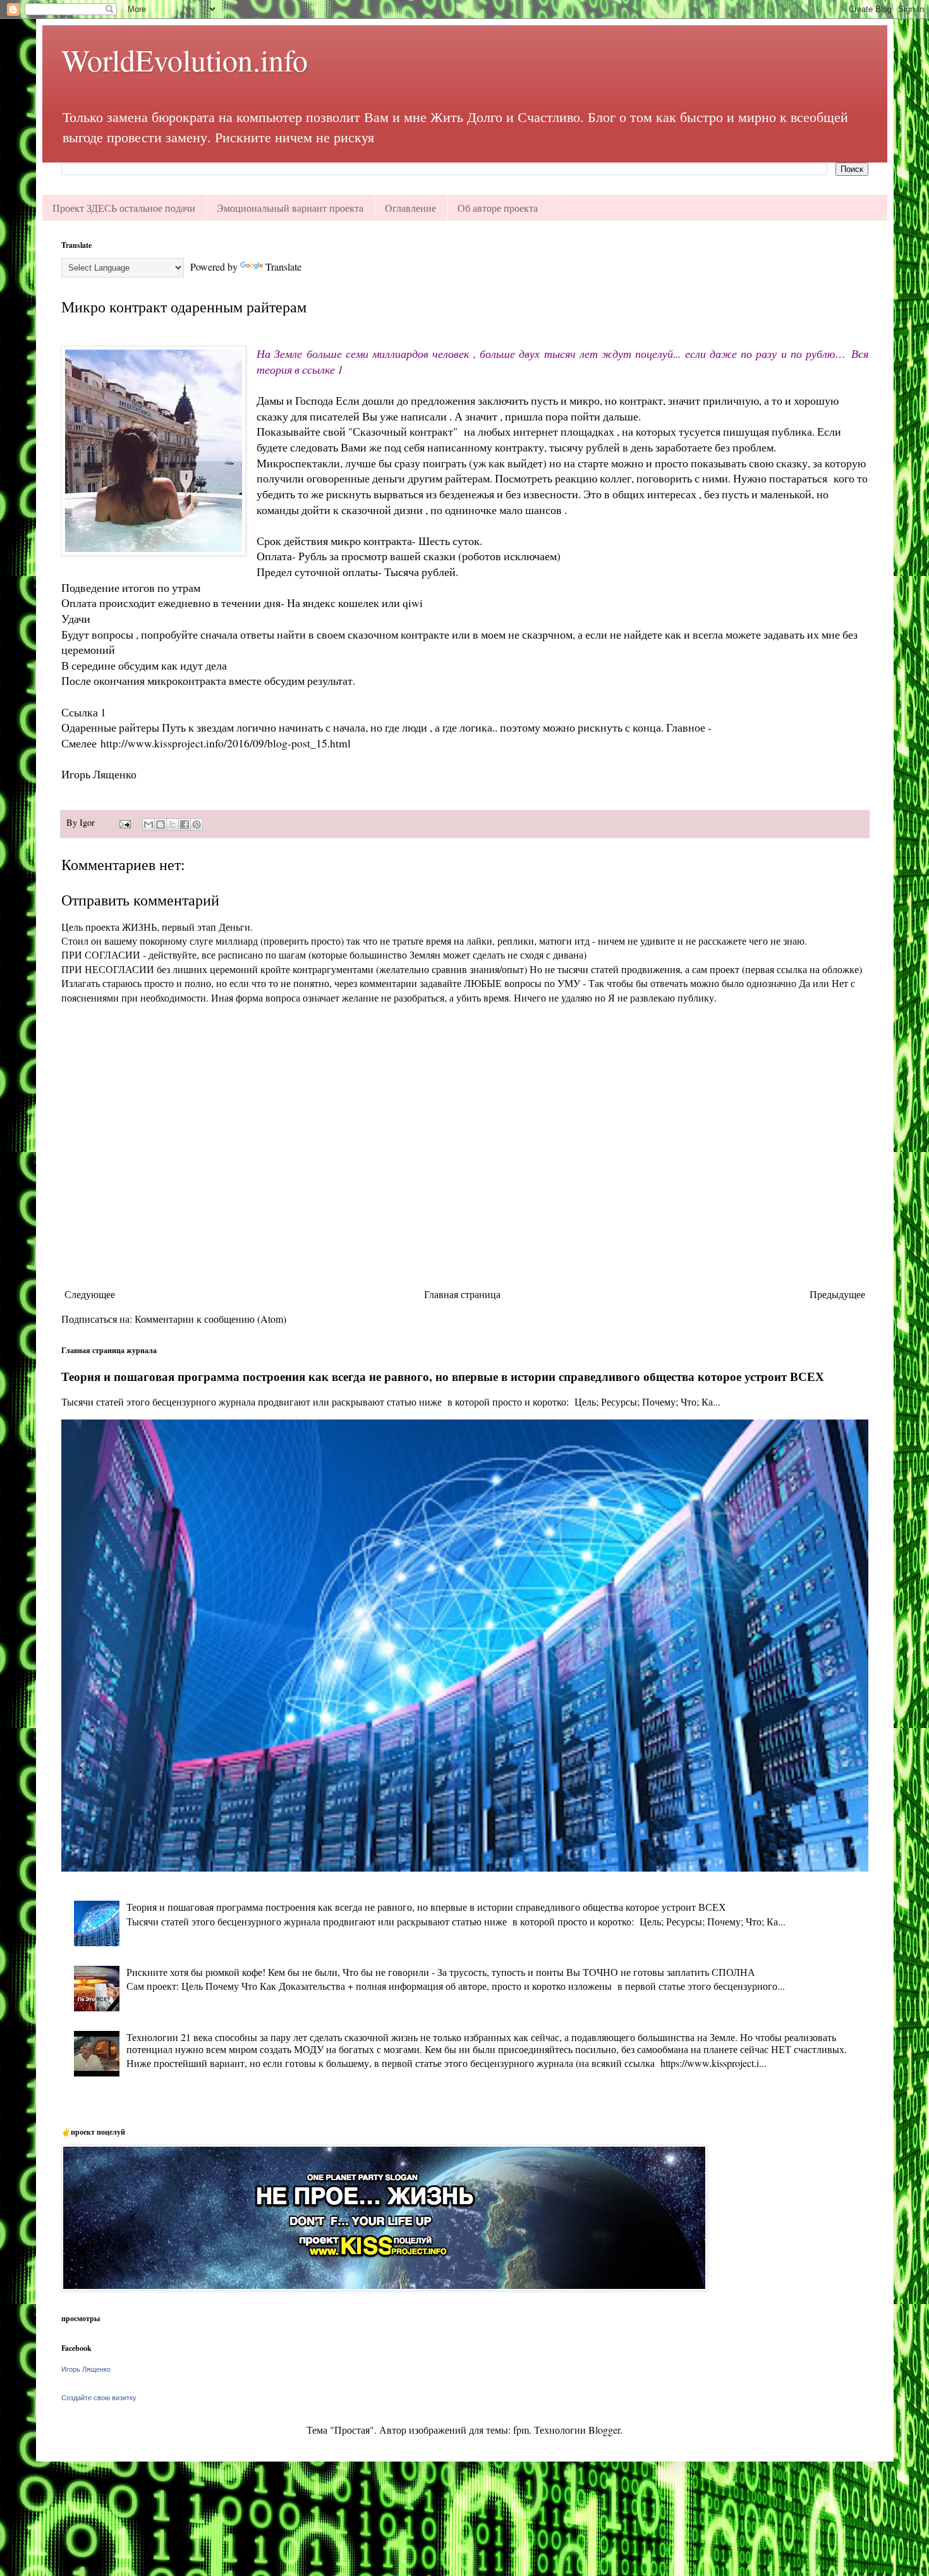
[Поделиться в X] (173, 825)
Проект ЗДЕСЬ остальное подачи (124, 208)
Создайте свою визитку (99, 2398)
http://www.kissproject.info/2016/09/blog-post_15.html (226, 743)
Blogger (604, 2430)
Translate (283, 267)
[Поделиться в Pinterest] (197, 825)
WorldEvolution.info (185, 59)
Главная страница (462, 1294)
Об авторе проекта (498, 208)
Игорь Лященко (86, 2369)
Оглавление (410, 208)
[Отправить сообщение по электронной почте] (124, 822)
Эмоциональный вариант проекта (290, 208)
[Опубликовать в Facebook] (185, 825)
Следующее (90, 1294)
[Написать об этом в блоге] (161, 825)
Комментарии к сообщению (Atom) (210, 1319)
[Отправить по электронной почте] (149, 825)
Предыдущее (837, 1294)
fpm (521, 2430)
